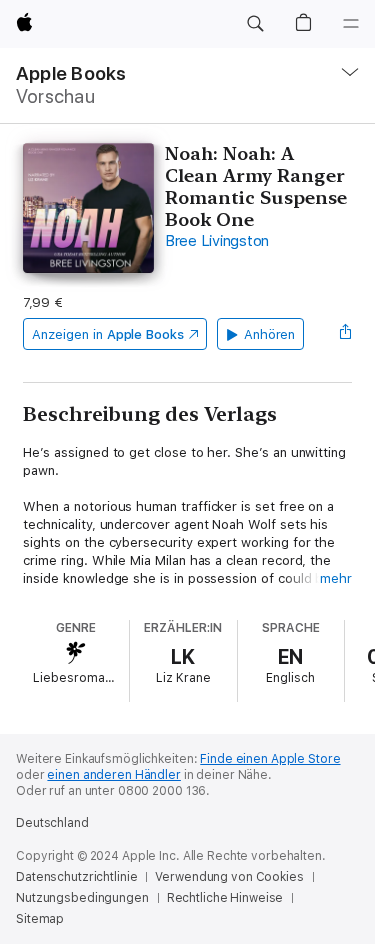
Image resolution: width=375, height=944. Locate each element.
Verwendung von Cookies (229, 877)
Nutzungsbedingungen (82, 898)
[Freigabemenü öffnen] (346, 334)
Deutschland (52, 823)
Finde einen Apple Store (270, 759)
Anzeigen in (108, 334)
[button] (255, 24)
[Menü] (351, 24)
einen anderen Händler (113, 775)
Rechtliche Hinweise (225, 898)
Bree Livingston (217, 241)
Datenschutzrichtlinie (76, 877)
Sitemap (40, 919)
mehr (336, 578)
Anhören (270, 334)
